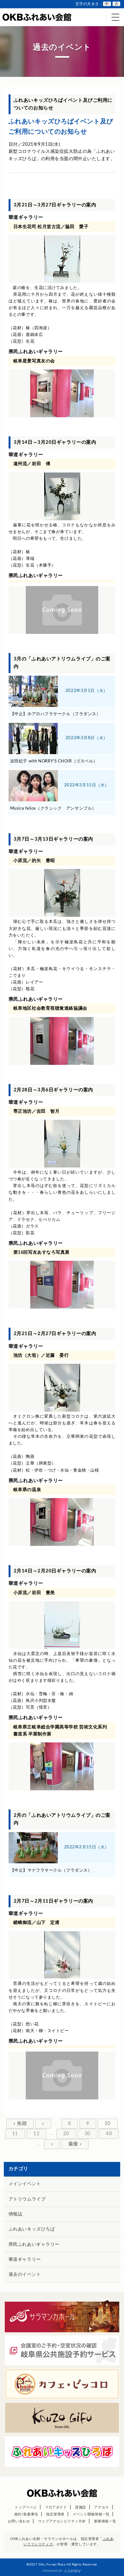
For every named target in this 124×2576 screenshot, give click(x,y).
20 (66, 2134)
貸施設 (81, 2507)
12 (36, 2134)
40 (109, 2134)
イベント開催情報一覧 (91, 2514)
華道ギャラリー (25, 2260)
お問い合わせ (19, 2521)
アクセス (101, 2507)
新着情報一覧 (105, 2521)
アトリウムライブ (27, 2199)
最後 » (75, 2144)
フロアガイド (56, 2507)
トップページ (26, 2507)
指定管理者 (55, 2514)
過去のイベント (25, 2275)
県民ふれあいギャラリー (34, 2245)
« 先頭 (20, 2123)
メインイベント (25, 2184)
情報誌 (16, 2214)
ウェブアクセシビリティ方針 (62, 2521)
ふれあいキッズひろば (32, 2229)
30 (88, 2134)
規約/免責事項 (26, 2514)
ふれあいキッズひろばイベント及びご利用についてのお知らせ (61, 127)
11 (15, 2134)
